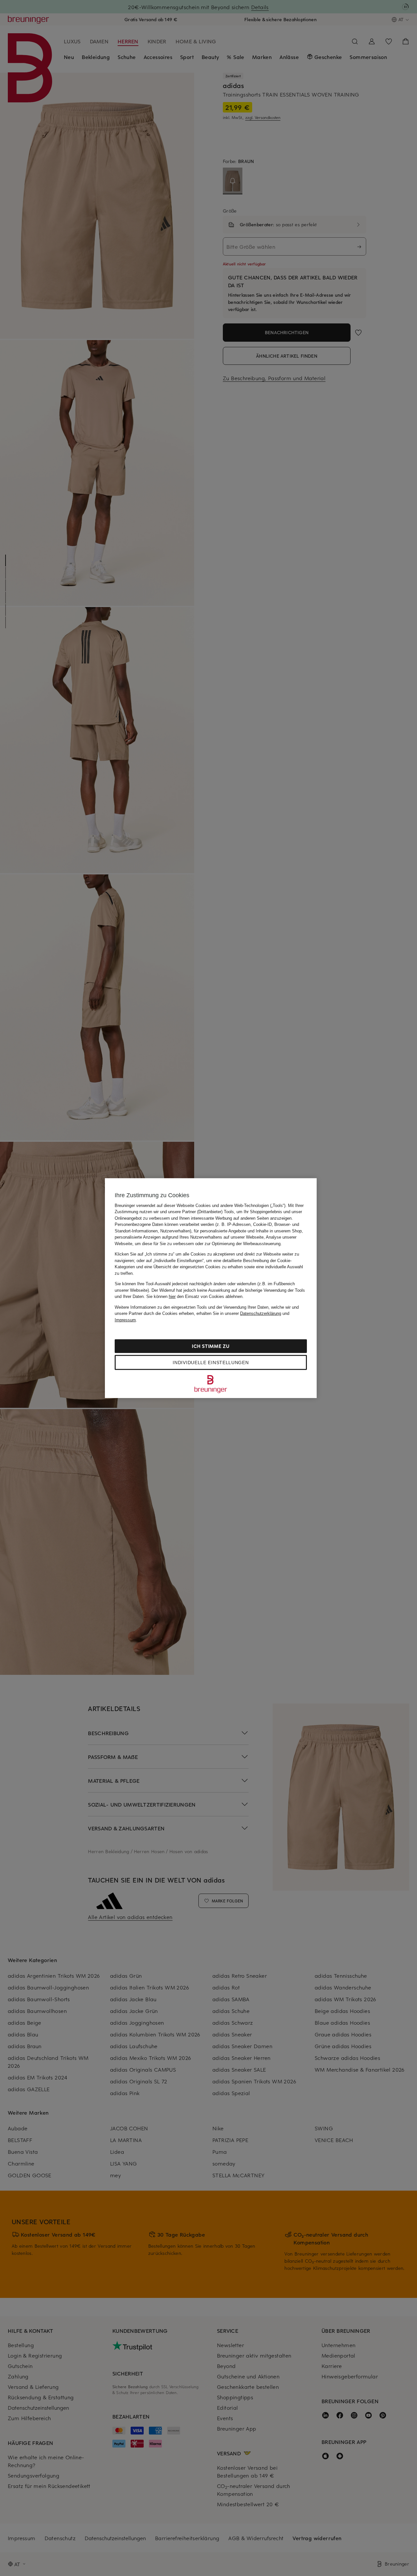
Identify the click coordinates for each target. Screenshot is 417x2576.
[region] (211, 1288)
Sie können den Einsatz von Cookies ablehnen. (195, 1296)
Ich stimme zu (211, 1346)
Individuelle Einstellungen (211, 1362)
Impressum (125, 1320)
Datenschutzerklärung (261, 1313)
